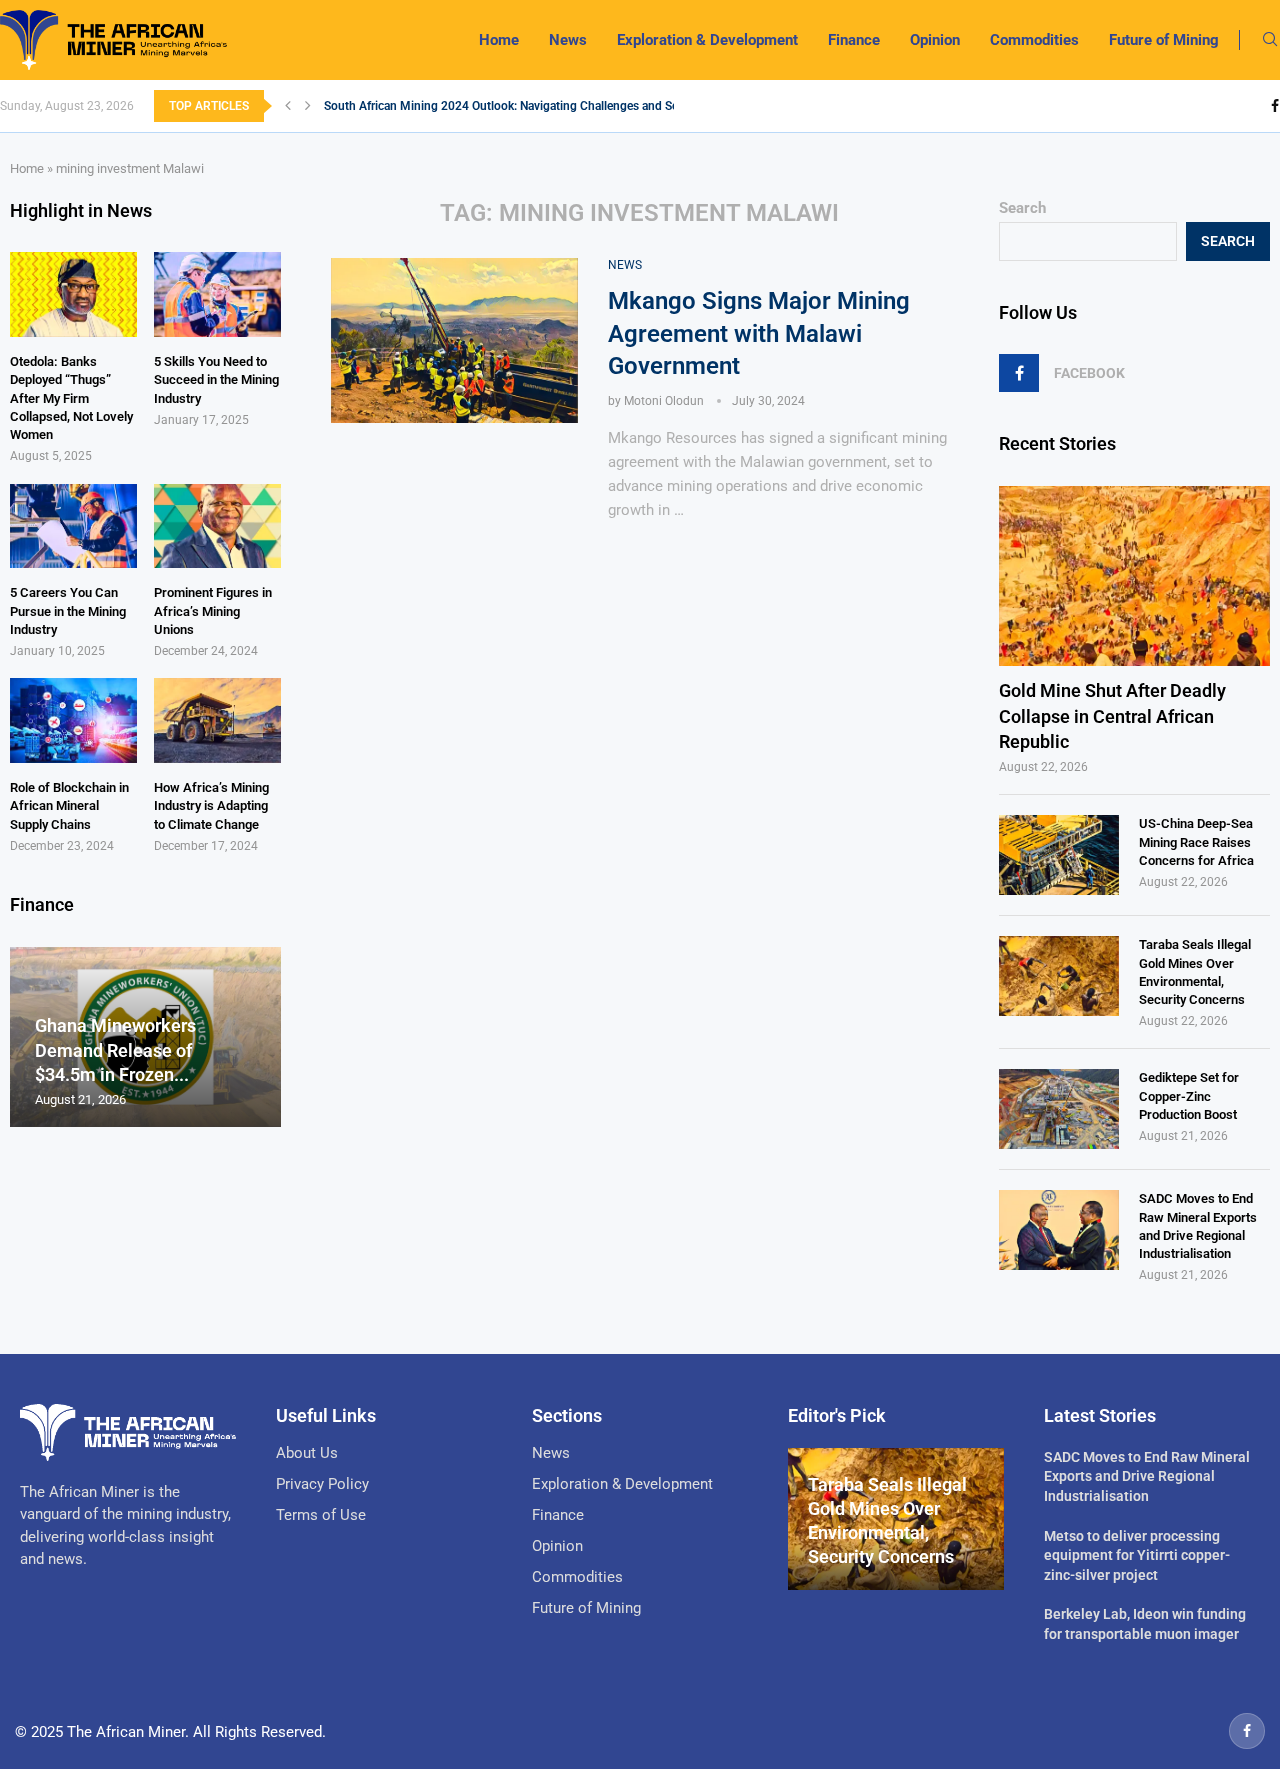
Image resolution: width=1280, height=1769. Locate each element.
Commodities (1034, 40)
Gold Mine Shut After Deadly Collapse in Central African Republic (1112, 715)
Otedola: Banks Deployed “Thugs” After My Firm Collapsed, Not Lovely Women (71, 398)
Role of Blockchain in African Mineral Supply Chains (69, 805)
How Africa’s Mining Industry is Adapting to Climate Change (211, 805)
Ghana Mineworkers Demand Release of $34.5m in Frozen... (115, 1050)
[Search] (1270, 40)
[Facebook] (1275, 106)
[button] (288, 106)
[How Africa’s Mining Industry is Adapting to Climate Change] (217, 720)
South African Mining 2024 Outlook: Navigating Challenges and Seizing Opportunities (552, 106)
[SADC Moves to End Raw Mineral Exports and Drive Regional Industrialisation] (1059, 1230)
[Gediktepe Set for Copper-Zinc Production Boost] (1059, 1109)
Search (1022, 208)
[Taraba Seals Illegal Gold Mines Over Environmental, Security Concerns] (1059, 976)
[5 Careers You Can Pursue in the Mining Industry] (73, 526)
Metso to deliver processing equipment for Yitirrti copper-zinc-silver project (1137, 1555)
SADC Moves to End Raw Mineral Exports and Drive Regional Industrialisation (1198, 1226)
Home (499, 40)
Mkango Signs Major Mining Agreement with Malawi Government (759, 333)
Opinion (935, 40)
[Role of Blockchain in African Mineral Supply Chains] (73, 720)
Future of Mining (1164, 40)
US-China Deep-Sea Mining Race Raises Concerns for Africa (1196, 841)
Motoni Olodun (664, 401)
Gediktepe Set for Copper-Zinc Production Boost (1189, 1095)
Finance (854, 40)
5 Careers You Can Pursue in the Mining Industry (68, 610)
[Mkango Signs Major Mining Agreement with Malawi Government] (454, 340)
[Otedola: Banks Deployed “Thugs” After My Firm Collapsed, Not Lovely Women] (73, 294)
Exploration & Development (707, 40)
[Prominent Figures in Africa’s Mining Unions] (217, 526)
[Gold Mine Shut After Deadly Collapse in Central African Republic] (1134, 576)
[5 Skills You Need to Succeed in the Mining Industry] (217, 294)
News (568, 40)
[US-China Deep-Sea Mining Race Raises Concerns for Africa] (1059, 855)
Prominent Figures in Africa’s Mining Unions (213, 610)
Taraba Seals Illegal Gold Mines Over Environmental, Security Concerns (1195, 972)
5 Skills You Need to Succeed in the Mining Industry (216, 379)
